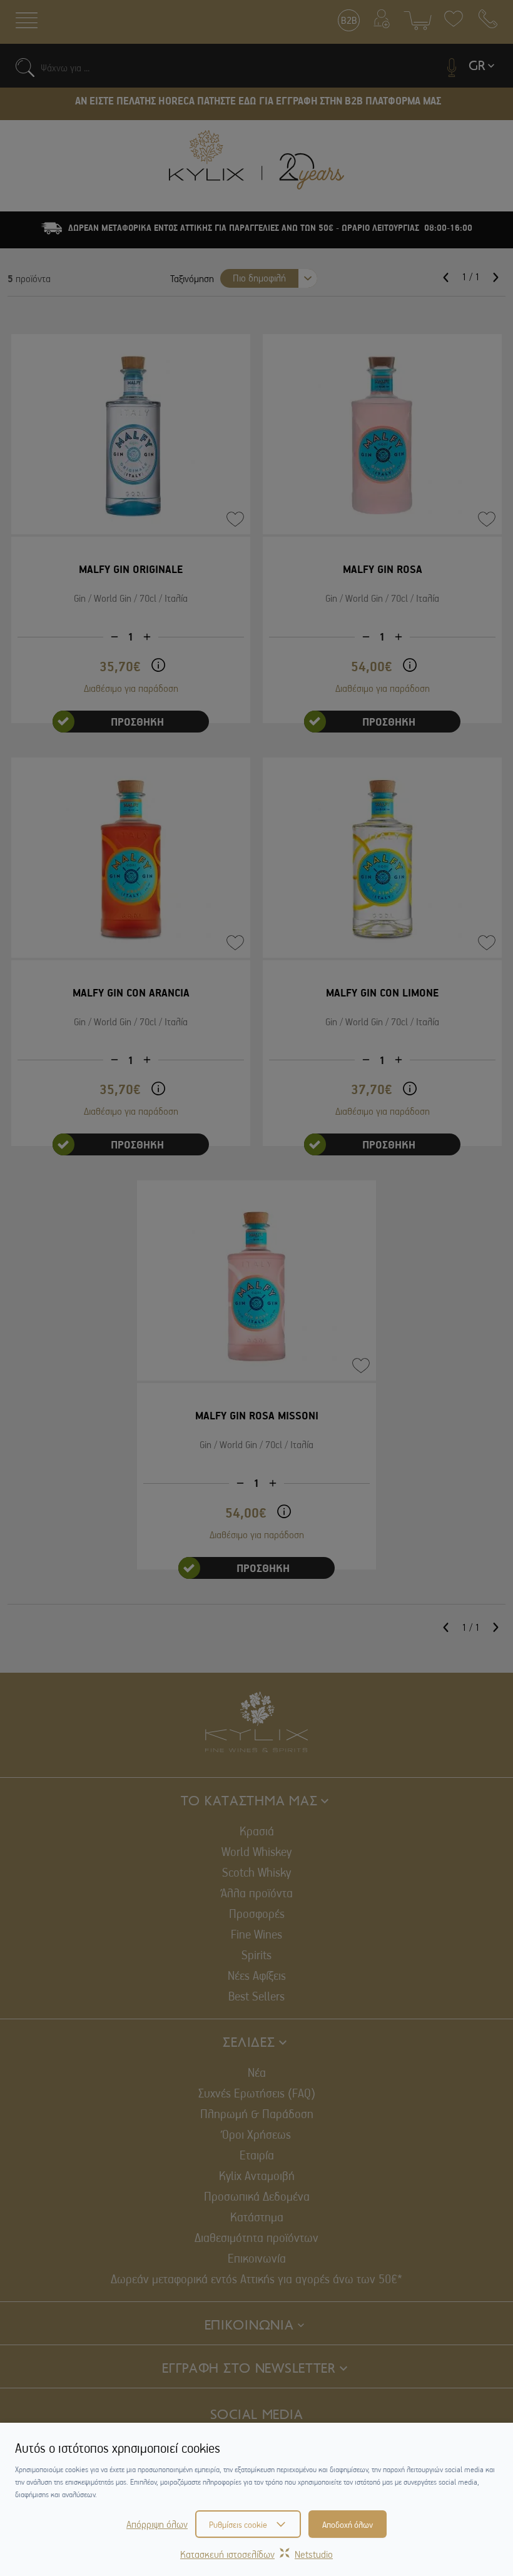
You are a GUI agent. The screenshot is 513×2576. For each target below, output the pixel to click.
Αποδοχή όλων (348, 2524)
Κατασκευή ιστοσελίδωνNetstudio (256, 2554)
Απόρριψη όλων (157, 2524)
